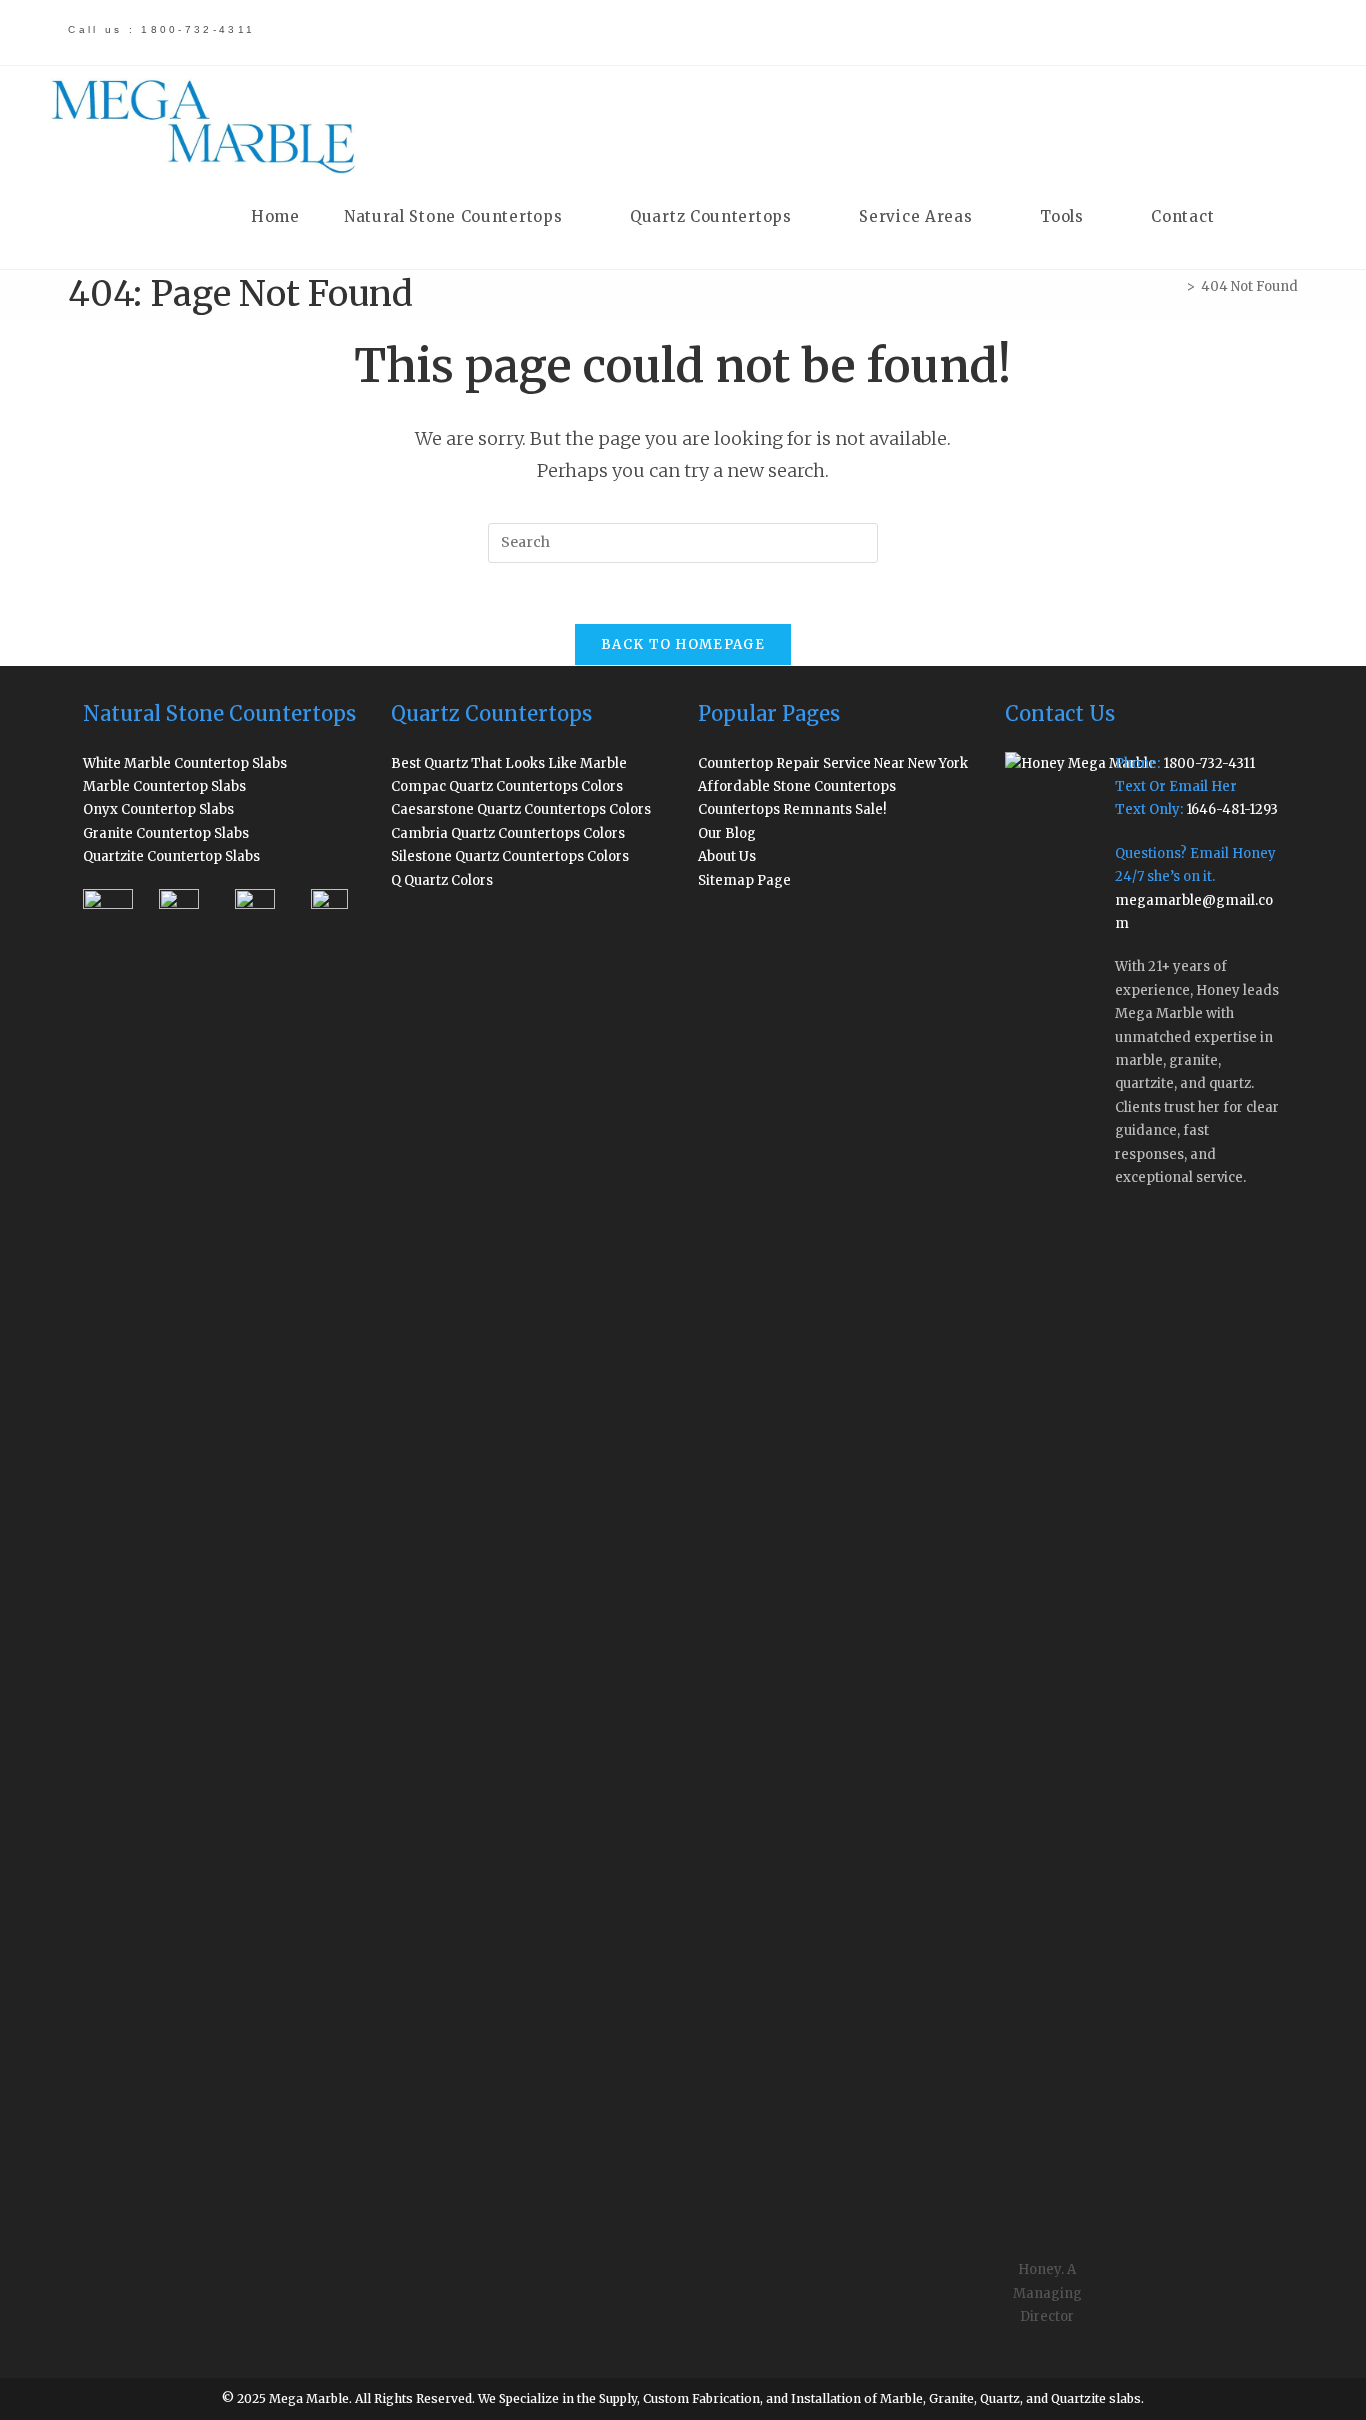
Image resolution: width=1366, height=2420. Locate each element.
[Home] (1176, 286)
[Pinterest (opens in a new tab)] (1135, 31)
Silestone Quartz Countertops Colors (510, 856)
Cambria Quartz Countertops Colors (508, 833)
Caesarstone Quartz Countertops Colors (521, 809)
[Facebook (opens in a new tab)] (1100, 31)
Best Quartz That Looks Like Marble (509, 763)
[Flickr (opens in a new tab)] (1205, 31)
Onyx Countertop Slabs (158, 809)
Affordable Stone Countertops (797, 786)
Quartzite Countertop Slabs (171, 856)
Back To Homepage (683, 644)
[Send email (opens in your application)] (1273, 31)
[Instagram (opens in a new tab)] (1170, 31)
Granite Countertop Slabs (166, 833)
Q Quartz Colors (442, 880)
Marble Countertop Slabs (164, 786)
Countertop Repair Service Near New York (833, 763)
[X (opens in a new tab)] (1065, 31)
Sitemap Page (744, 880)
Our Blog (727, 833)
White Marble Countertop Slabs (185, 763)
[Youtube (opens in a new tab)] (1240, 31)
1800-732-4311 (1209, 763)
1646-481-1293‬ (1232, 809)
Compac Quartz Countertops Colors (507, 786)
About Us (727, 856)
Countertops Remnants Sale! (792, 809)
